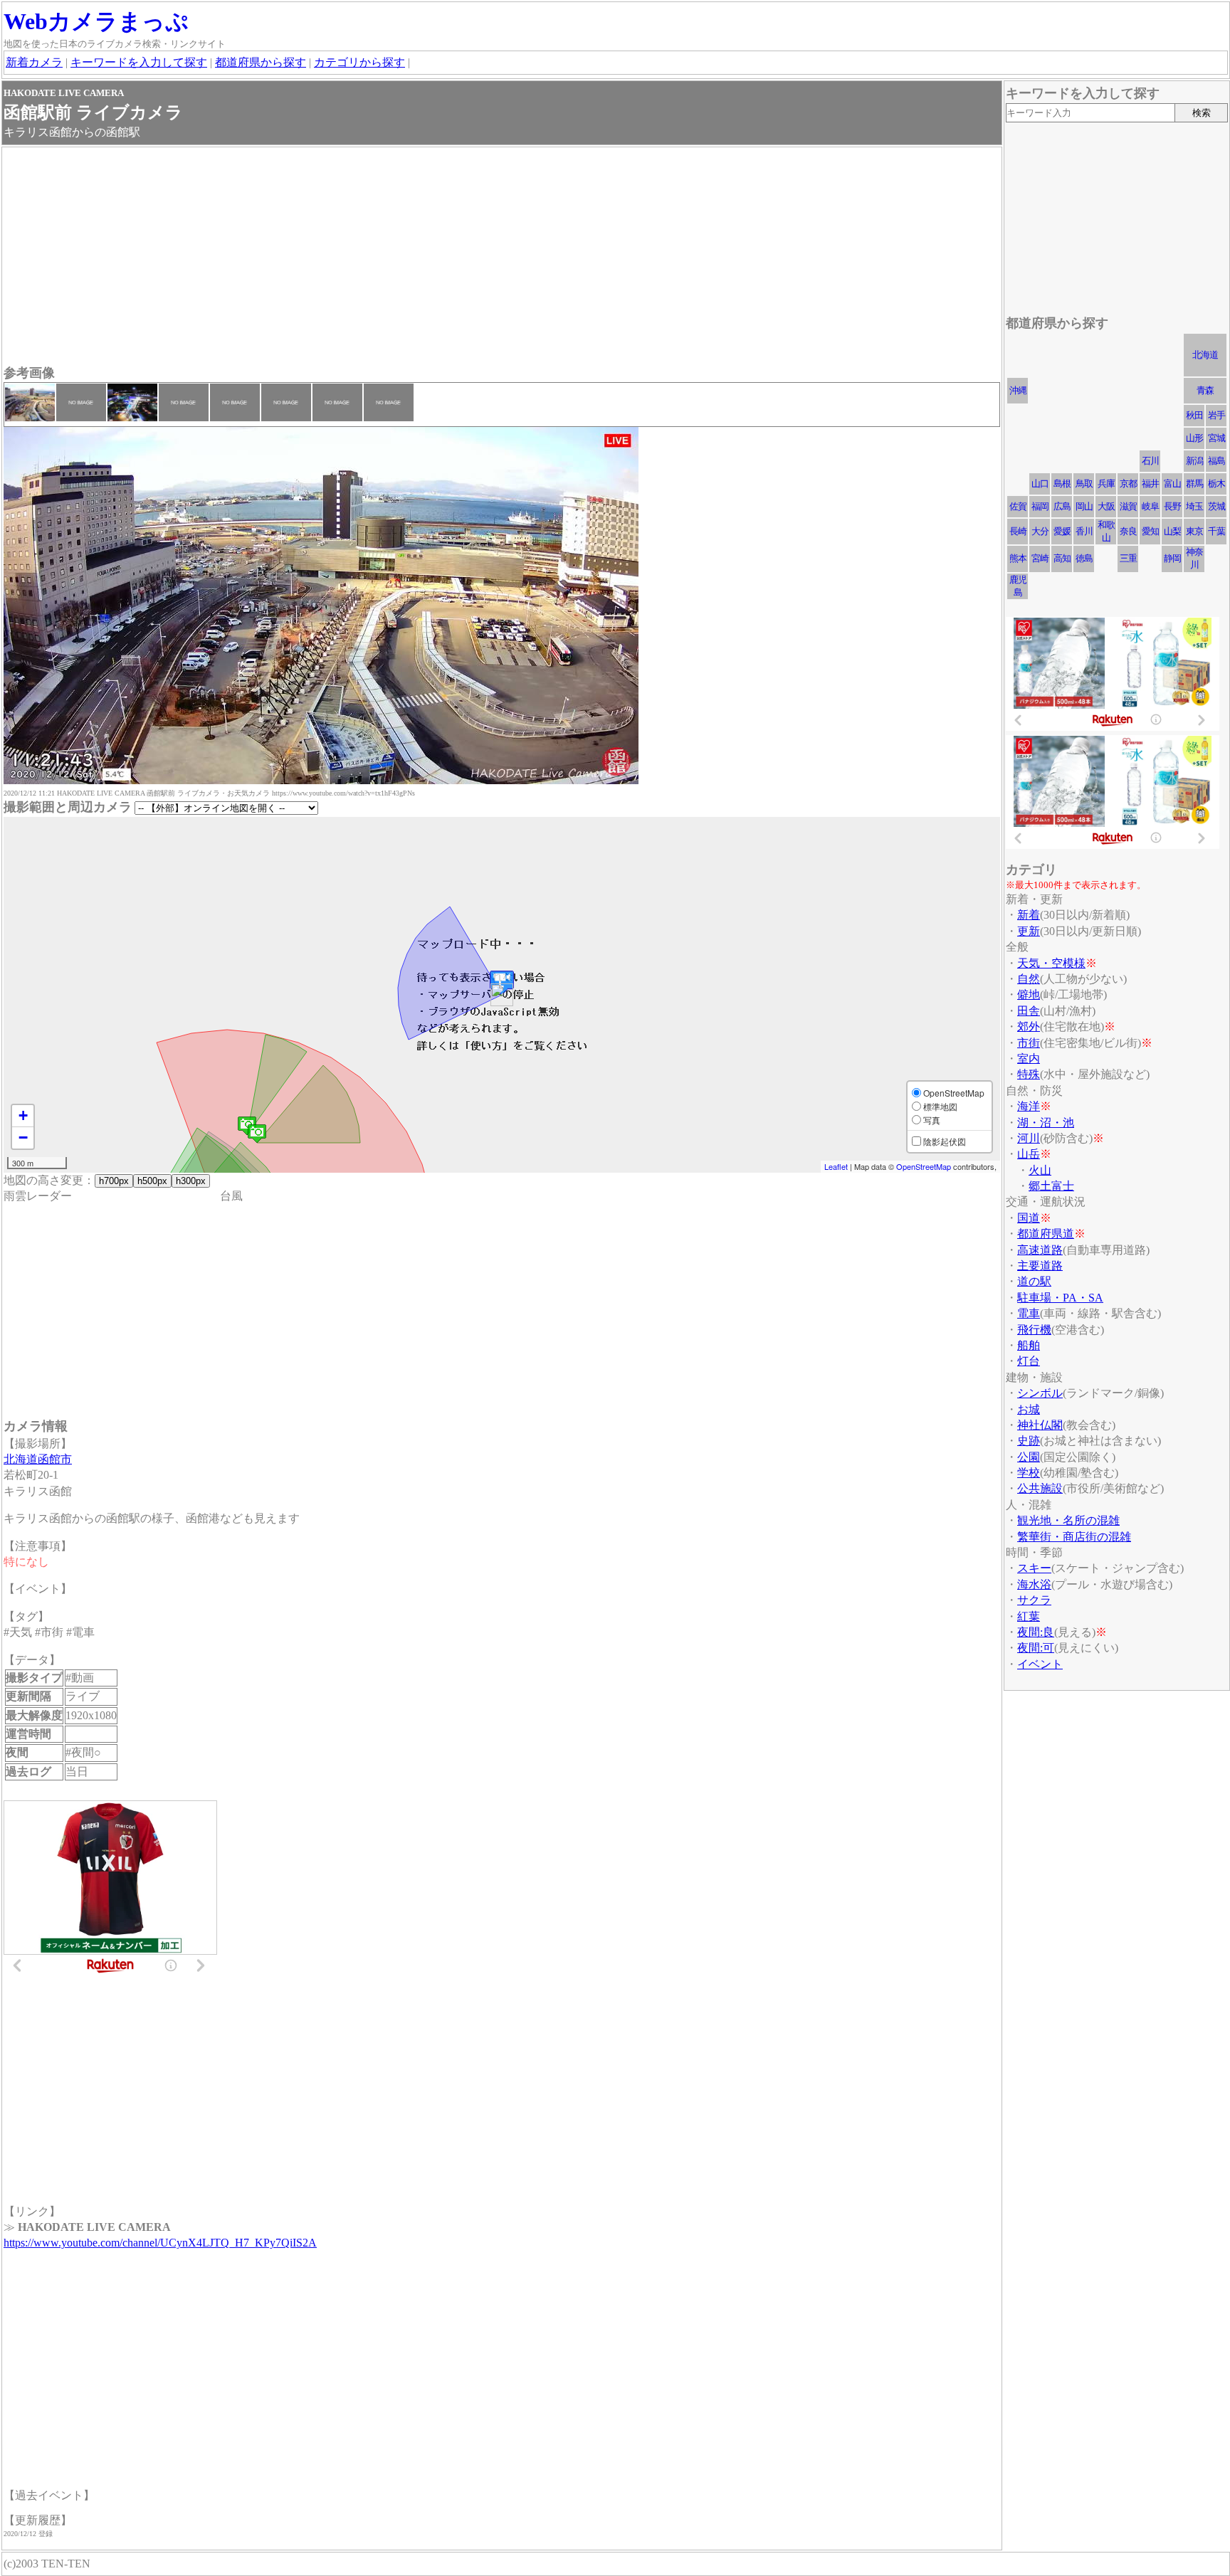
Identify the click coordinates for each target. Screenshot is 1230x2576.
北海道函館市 (38, 1459)
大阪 (1106, 506)
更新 (1029, 931)
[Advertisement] (431, 258)
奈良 (1128, 531)
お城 (1029, 1409)
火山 (1040, 1170)
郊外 (1029, 1026)
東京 (1194, 531)
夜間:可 (1036, 1648)
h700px (114, 1181)
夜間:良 (1036, 1632)
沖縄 (1018, 390)
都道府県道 (1046, 1234)
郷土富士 (1051, 1186)
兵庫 (1106, 484)
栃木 (1216, 484)
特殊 (1029, 1074)
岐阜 (1150, 506)
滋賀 (1128, 506)
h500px (152, 1181)
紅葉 (1029, 1616)
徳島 (1084, 558)
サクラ (1034, 1600)
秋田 (1194, 415)
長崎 (1018, 531)
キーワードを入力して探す (139, 62)
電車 (1029, 1313)
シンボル (1040, 1393)
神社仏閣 (1040, 1425)
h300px (191, 1181)
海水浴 (1034, 1584)
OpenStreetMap (924, 1166)
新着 (1029, 915)
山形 (1194, 438)
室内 (1029, 1059)
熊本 (1018, 558)
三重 (1128, 558)
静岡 (1172, 558)
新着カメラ (34, 62)
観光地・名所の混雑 (1068, 1520)
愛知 (1150, 531)
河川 (1029, 1138)
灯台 (1029, 1361)
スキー (1034, 1568)
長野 (1172, 506)
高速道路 (1040, 1250)
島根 (1062, 484)
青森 (1205, 390)
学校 (1029, 1473)
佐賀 (1018, 506)
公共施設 (1040, 1488)
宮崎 (1040, 558)
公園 (1029, 1457)
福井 (1150, 484)
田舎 (1029, 1011)
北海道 (1205, 355)
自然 (1029, 979)
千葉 (1216, 531)
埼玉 (1194, 506)
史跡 (1029, 1441)
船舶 (1029, 1345)
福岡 (1040, 506)
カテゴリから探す (359, 62)
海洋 (1029, 1106)
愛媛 (1062, 531)
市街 (1029, 1043)
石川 (1150, 461)
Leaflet (836, 1166)
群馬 (1194, 484)
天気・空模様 (1051, 963)
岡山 (1084, 506)
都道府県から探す (261, 62)
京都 (1128, 484)
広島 (1062, 506)
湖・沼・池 (1046, 1123)
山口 (1040, 484)
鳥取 (1084, 484)
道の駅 (1034, 1281)
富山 (1172, 484)
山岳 (1029, 1154)
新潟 (1194, 461)
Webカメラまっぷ (96, 21)
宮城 (1216, 438)
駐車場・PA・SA (1060, 1298)
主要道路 (1040, 1266)
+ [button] (23, 1115)
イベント (1040, 1664)
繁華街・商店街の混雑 (1074, 1537)
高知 (1062, 558)
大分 (1040, 531)
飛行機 (1034, 1330)
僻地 (1029, 994)
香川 (1084, 531)
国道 (1029, 1218)
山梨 (1172, 531)
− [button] (23, 1137)
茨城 (1216, 506)
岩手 (1216, 415)
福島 (1216, 461)
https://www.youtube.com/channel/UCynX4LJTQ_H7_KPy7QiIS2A (160, 2243)
